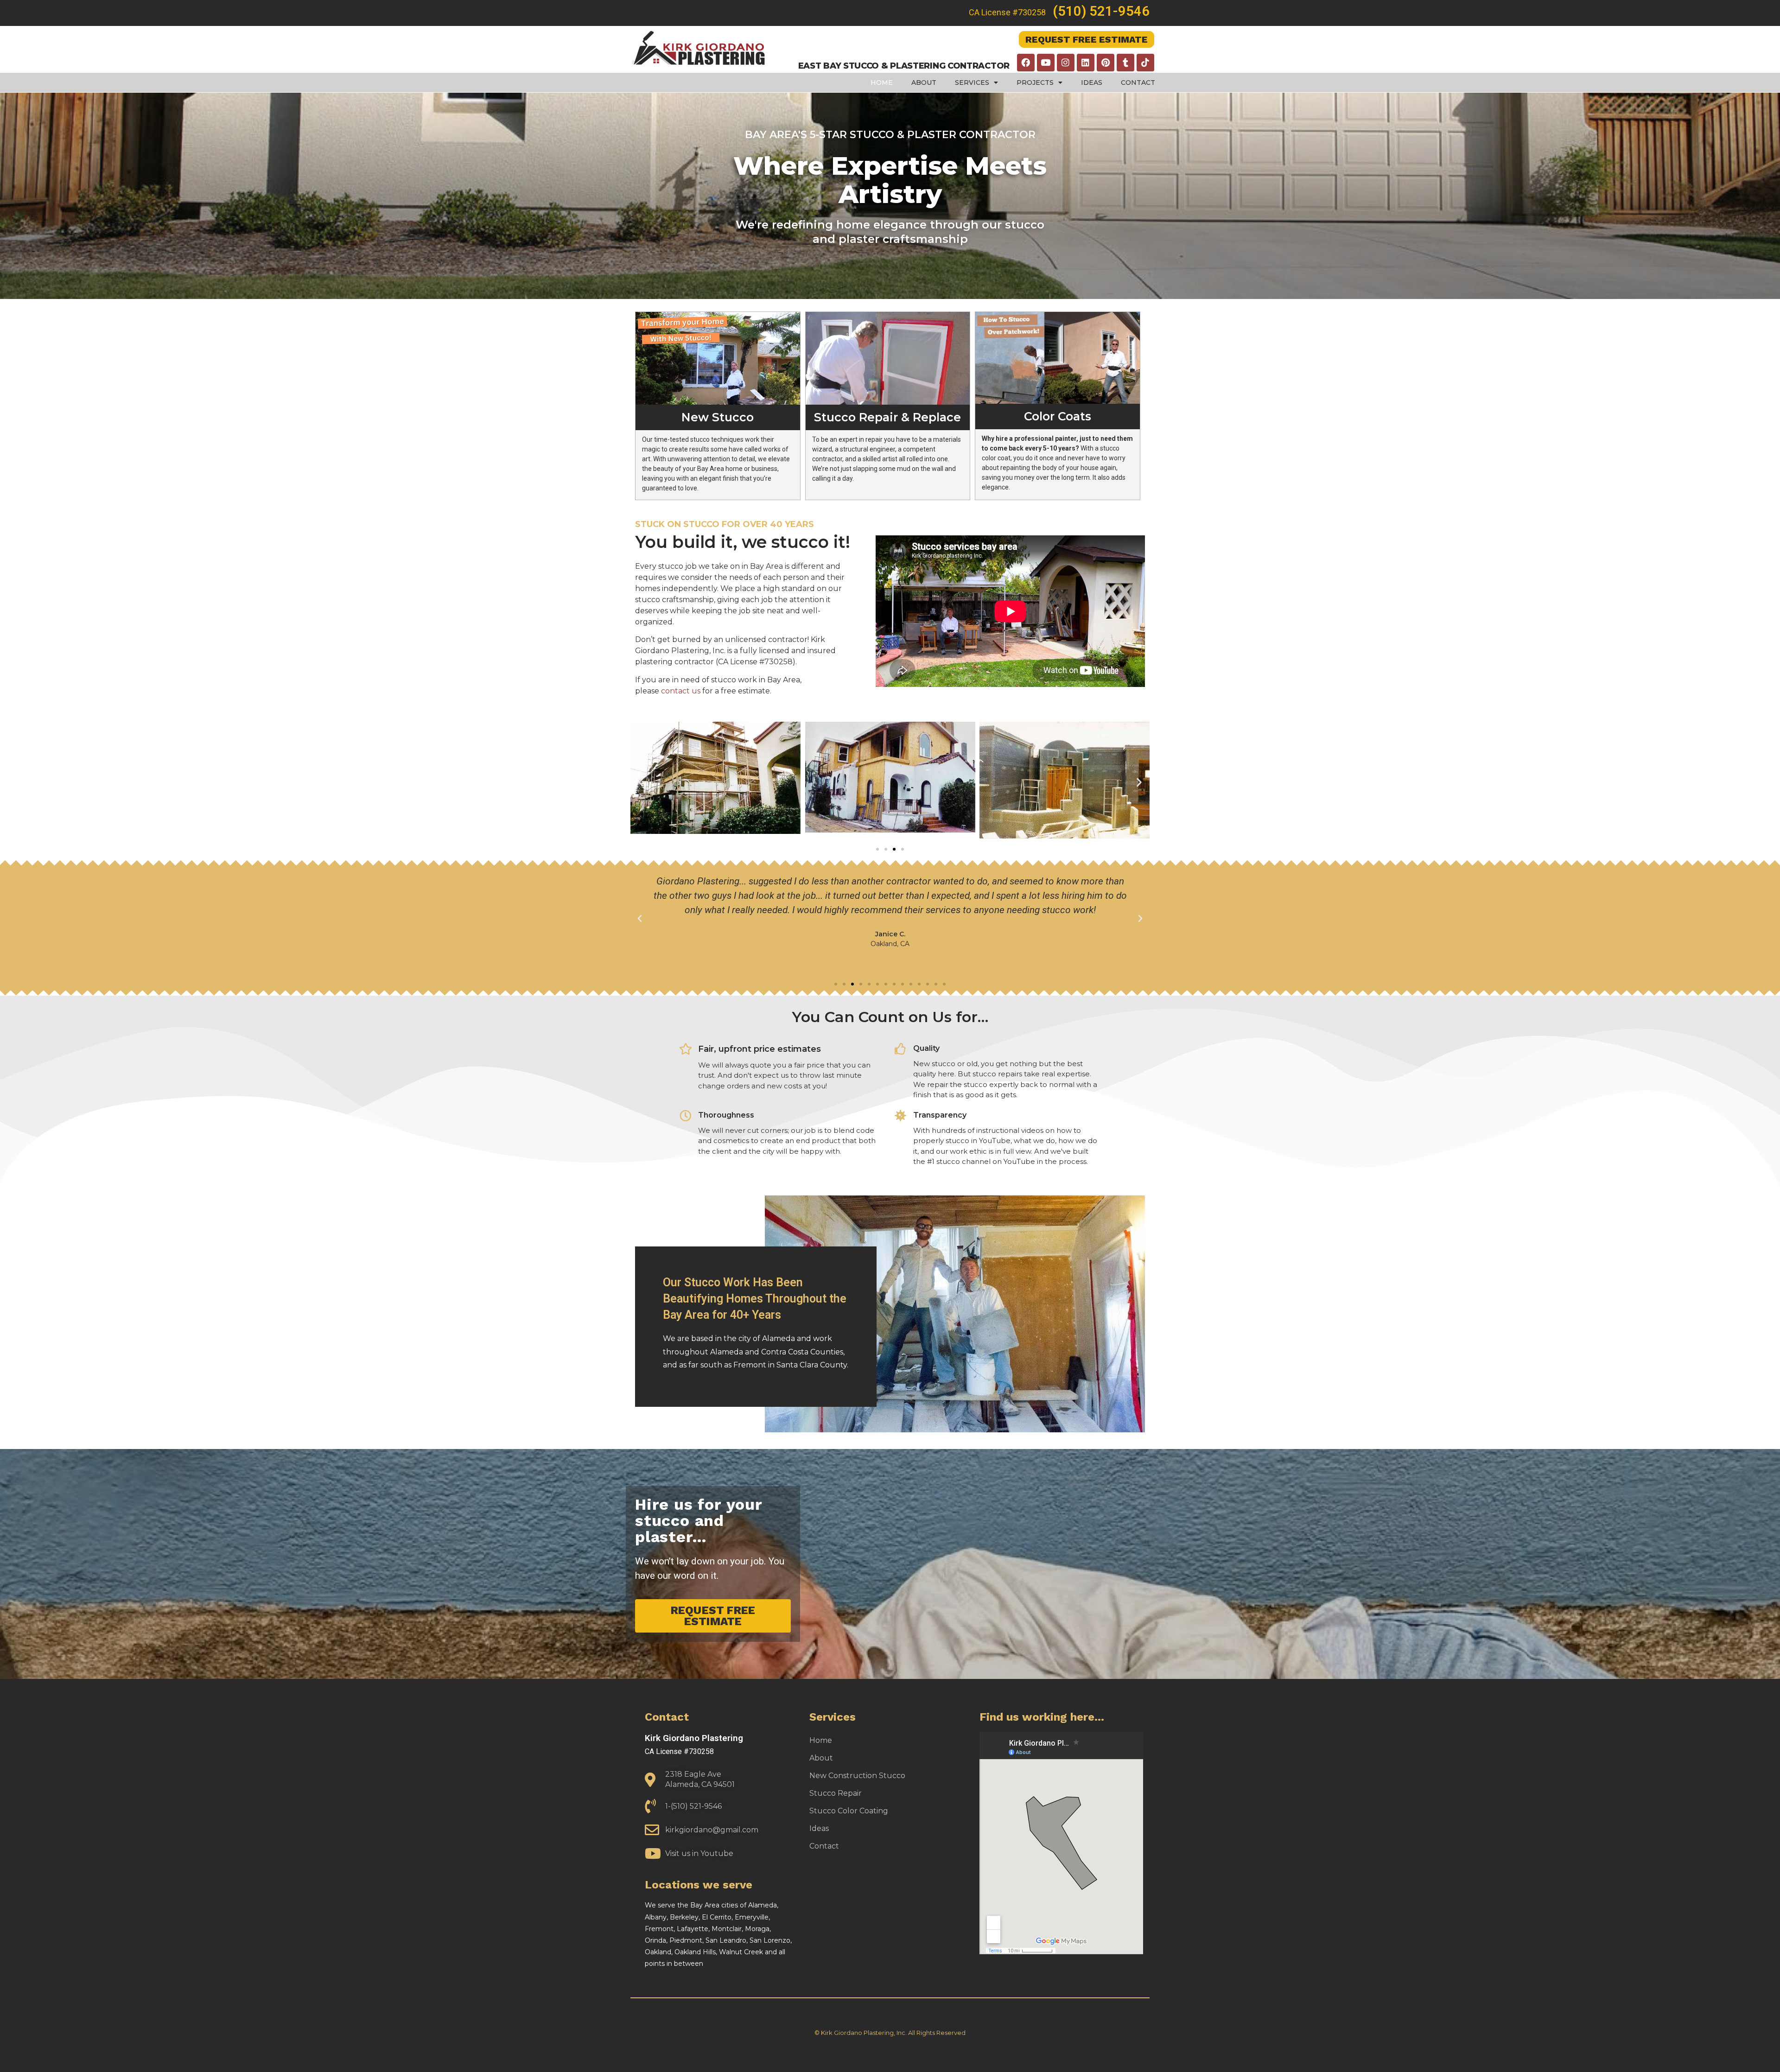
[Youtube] (1046, 63)
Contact (1138, 83)
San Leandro (726, 1940)
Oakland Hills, (697, 1952)
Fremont (659, 1929)
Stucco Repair (836, 1793)
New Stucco (718, 417)
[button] (641, 782)
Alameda (763, 1905)
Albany (656, 1917)
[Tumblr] (1125, 63)
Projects (1035, 83)
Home (882, 83)
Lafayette (693, 1929)
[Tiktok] (1145, 63)
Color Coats (1058, 416)
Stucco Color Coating (849, 1811)
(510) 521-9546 (1101, 11)
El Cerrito (717, 1917)
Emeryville (752, 1917)
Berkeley (684, 1917)
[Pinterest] (1106, 63)
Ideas (1092, 83)
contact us (681, 691)
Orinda (655, 1940)
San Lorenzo (770, 1940)
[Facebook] (1026, 63)
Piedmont (686, 1940)
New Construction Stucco (857, 1776)
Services (972, 83)
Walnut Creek (741, 1952)
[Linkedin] (1086, 63)
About (924, 83)
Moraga (757, 1929)
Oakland (658, 1952)
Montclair (727, 1929)
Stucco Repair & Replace (887, 417)
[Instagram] (1066, 63)
